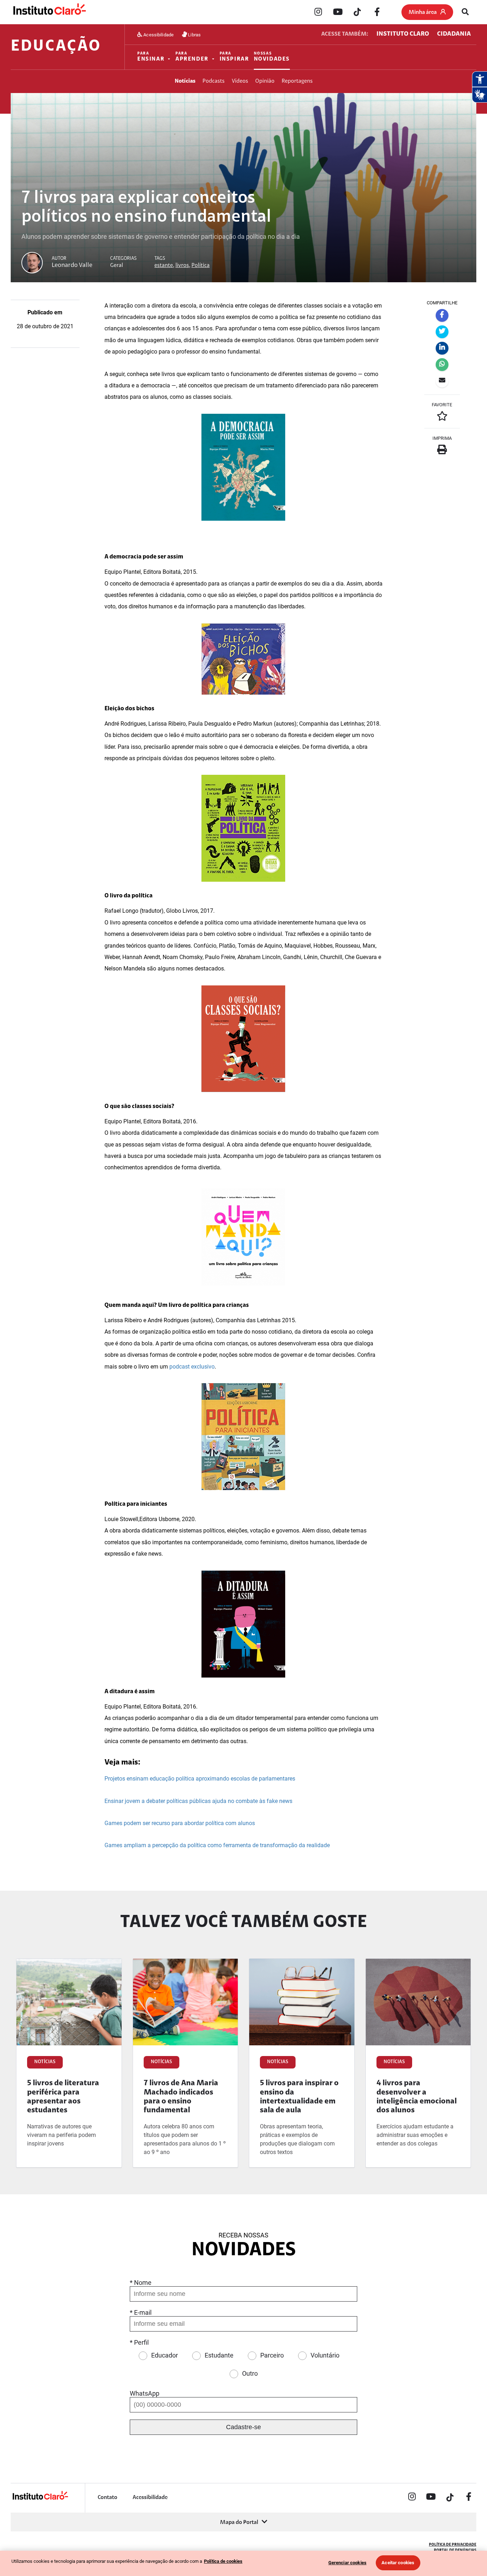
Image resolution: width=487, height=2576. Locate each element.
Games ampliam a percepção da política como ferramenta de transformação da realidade (217, 1845)
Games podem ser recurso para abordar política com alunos (180, 1823)
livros (182, 266)
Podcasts (214, 81)
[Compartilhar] (442, 315)
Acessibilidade (158, 34)
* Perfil (139, 2342)
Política (201, 266)
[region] (243, 2563)
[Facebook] (377, 12)
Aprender (192, 57)
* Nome (141, 2283)
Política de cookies (223, 2561)
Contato (107, 2498)
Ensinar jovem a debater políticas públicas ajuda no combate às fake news (198, 1801)
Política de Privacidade (453, 2545)
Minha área (423, 12)
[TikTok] (357, 12)
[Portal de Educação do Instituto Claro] (40, 2499)
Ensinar (151, 57)
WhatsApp (145, 2393)
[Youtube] (338, 12)
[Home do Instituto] (49, 12)
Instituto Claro (403, 34)
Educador (165, 2355)
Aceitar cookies (398, 2563)
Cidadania (454, 34)
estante (164, 266)
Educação (56, 47)
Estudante (219, 2355)
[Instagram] (318, 12)
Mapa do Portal (239, 2523)
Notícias (185, 81)
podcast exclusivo (192, 1367)
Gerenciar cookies (347, 2563)
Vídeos (240, 81)
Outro (250, 2373)
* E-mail (141, 2312)
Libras (194, 34)
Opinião (265, 81)
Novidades (272, 57)
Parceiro (272, 2355)
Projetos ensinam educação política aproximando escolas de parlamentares (200, 1779)
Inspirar (234, 57)
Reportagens (297, 81)
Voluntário (325, 2355)
